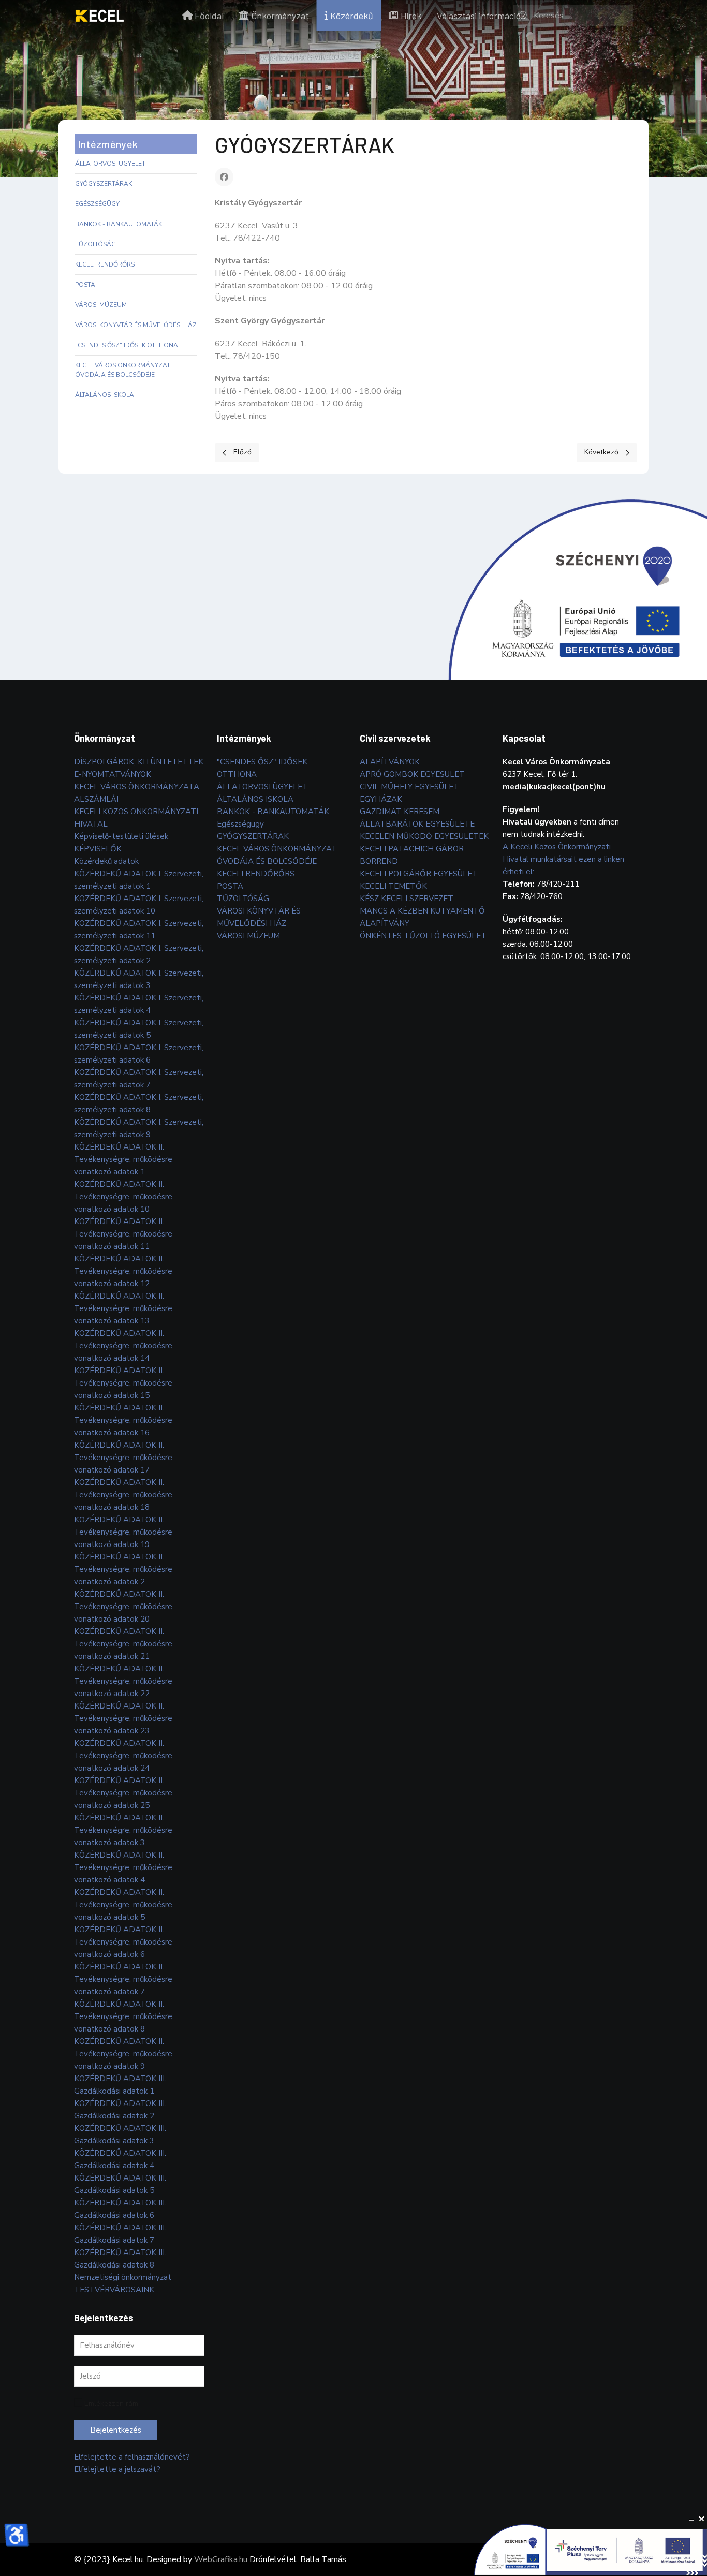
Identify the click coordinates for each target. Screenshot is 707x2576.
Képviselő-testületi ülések (121, 836)
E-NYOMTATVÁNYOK (113, 774)
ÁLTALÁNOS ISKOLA (105, 395)
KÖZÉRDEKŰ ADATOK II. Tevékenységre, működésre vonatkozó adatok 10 (123, 1197)
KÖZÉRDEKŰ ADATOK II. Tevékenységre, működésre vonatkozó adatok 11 (123, 1234)
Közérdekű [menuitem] (352, 16)
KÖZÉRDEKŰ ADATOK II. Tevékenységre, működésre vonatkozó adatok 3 (123, 1830)
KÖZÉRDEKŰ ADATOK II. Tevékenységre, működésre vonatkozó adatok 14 (123, 1346)
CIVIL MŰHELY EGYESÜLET (409, 787)
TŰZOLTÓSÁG (95, 244)
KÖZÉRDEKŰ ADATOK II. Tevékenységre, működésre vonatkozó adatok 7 (123, 1979)
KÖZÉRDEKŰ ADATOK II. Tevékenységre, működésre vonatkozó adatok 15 (123, 1383)
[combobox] (573, 16)
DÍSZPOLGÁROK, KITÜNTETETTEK (139, 762)
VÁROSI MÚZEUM (101, 305)
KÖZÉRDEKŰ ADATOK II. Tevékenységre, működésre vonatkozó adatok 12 (123, 1271)
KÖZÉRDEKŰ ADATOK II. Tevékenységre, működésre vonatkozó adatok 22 (123, 1681)
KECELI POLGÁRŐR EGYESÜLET (419, 874)
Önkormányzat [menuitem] (280, 16)
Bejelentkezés (116, 2430)
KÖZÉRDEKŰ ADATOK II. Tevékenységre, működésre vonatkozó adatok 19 (123, 1532)
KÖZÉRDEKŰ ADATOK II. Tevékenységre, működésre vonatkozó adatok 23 (123, 1718)
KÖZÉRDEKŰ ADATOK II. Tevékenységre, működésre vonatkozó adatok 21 (123, 1644)
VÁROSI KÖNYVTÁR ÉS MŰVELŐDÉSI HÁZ (136, 325)
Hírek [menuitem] (411, 16)
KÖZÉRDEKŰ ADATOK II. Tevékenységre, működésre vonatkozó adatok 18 (123, 1495)
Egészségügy (97, 204)
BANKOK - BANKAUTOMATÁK (119, 224)
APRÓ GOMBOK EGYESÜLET (412, 774)
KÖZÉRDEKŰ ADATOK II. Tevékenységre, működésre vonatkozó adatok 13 (123, 1308)
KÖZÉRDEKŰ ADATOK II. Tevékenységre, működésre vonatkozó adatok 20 (123, 1607)
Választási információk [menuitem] (481, 16)
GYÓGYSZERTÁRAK (104, 184)
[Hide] (691, 2519)
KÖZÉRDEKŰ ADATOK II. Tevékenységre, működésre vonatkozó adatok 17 (123, 1458)
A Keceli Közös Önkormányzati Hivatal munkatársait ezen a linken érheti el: (563, 859)
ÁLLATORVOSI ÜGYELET (110, 164)
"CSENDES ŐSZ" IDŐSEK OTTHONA (127, 345)
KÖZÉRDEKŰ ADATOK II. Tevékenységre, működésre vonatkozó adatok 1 (123, 1159)
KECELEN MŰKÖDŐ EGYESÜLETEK (424, 836)
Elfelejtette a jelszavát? (117, 2469)
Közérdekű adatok (106, 861)
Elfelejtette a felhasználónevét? (132, 2457)
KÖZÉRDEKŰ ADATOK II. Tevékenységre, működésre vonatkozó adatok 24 (123, 1756)
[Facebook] (224, 177)
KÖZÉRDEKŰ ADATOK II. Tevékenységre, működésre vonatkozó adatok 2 (123, 1569)
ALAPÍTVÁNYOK (390, 762)
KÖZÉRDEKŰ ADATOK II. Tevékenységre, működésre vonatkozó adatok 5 (123, 1905)
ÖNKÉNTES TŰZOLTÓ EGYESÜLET (423, 936)
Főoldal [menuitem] (209, 16)
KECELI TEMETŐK (393, 886)
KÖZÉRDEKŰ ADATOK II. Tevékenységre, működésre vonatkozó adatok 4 (123, 1867)
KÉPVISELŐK (98, 849)
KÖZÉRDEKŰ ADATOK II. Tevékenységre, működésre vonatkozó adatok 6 (123, 1942)
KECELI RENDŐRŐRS (105, 264)
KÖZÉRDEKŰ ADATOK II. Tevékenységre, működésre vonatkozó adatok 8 (123, 2016)
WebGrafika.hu (221, 2559)
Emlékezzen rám (111, 2403)
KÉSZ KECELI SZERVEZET (407, 899)
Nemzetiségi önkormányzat (123, 2277)
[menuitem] (100, 16)
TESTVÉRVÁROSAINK (114, 2290)
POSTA (85, 285)
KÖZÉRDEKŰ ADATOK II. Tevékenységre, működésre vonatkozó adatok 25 (123, 1793)
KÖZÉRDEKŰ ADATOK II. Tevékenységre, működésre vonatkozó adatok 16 (123, 1420)
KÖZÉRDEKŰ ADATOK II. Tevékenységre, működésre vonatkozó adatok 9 (123, 2054)
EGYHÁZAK (381, 799)
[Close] (702, 2519)
